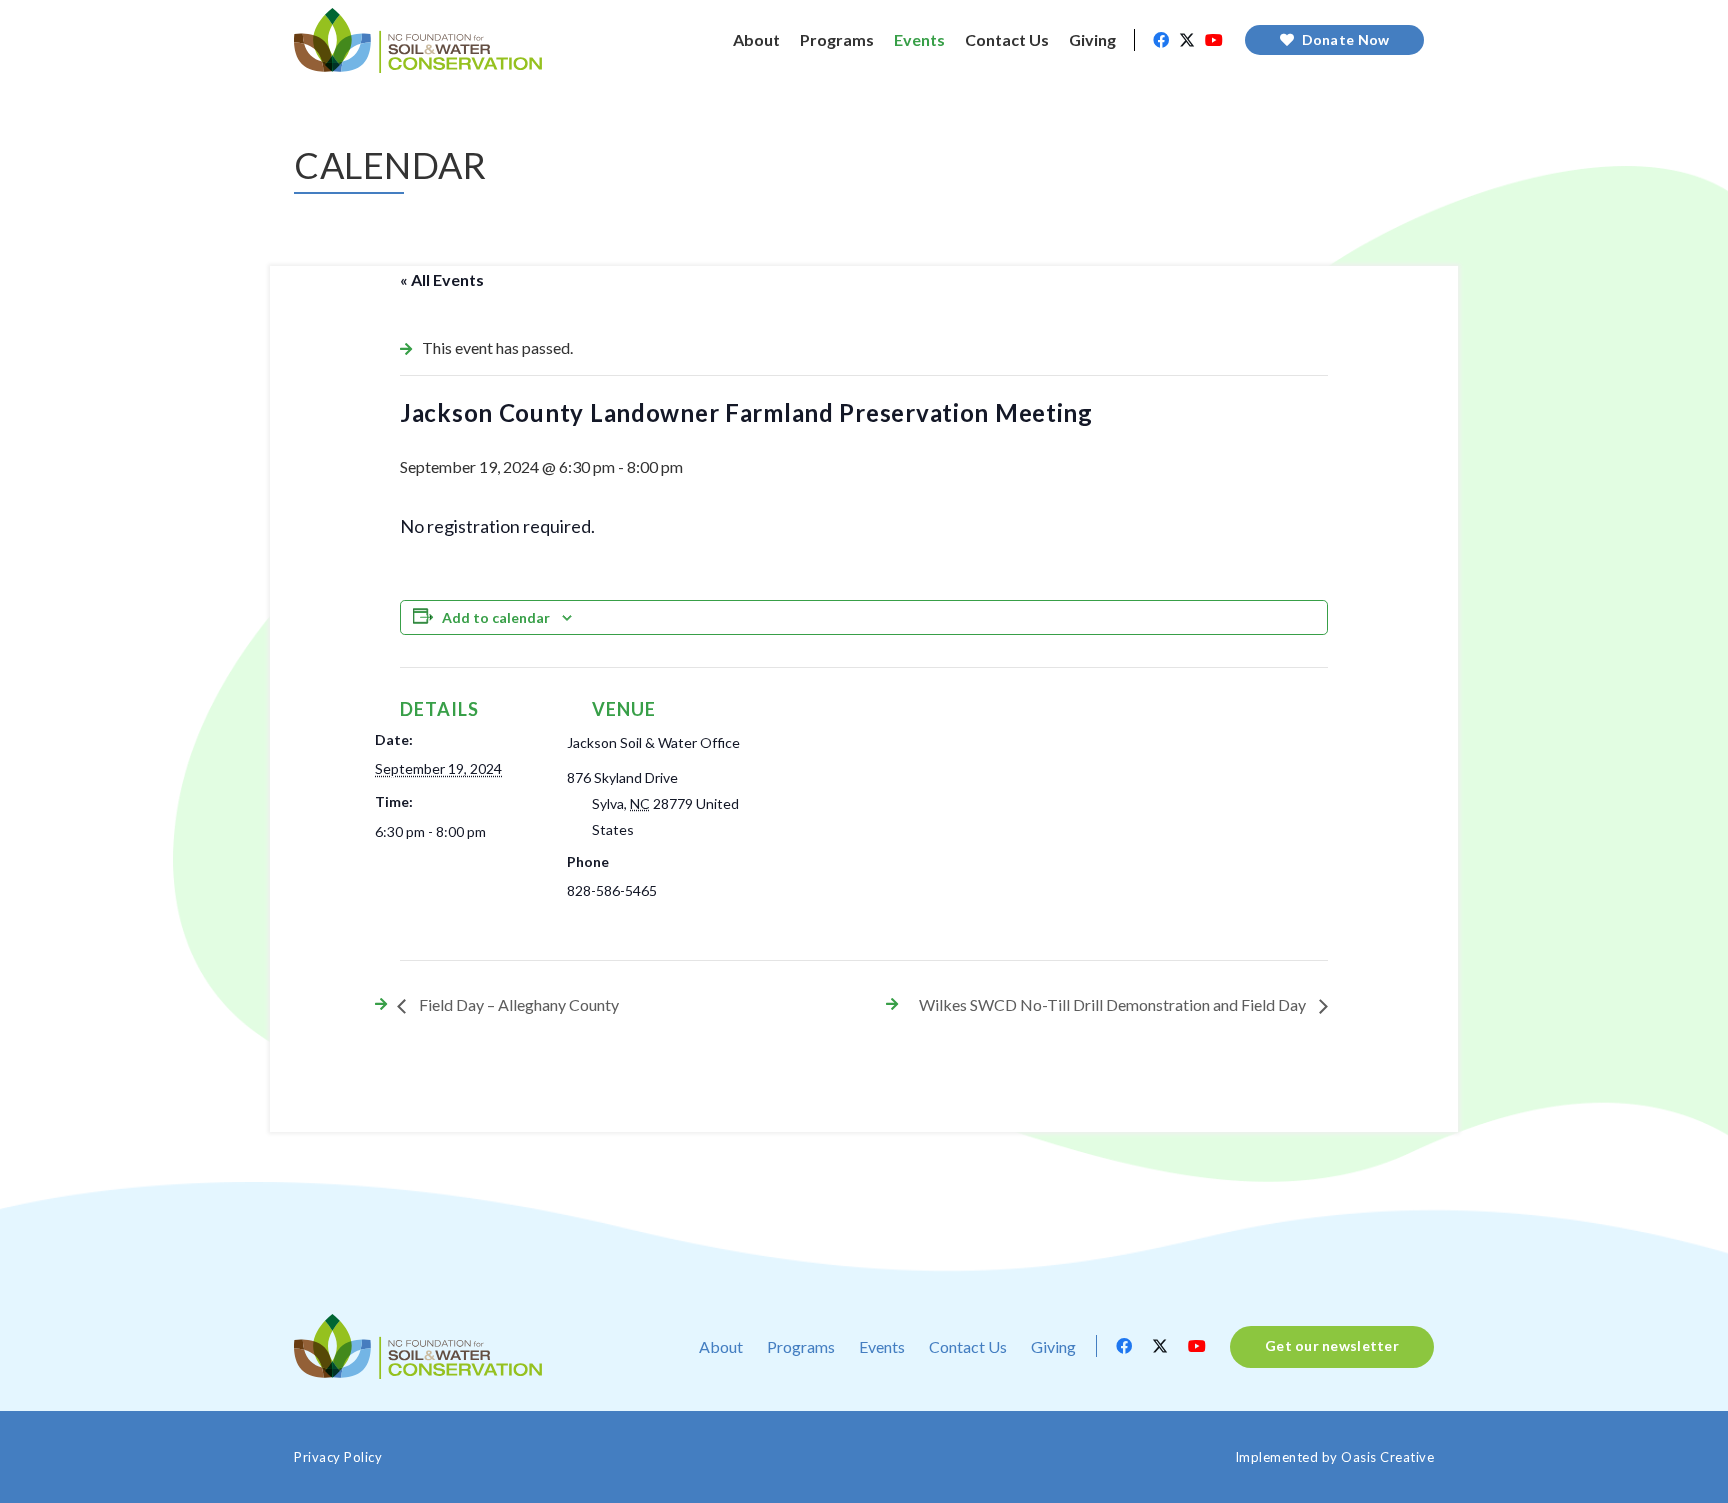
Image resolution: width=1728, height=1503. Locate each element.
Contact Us (968, 1346)
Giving (1053, 1346)
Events (882, 1346)
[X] (1187, 40)
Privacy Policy (338, 1457)
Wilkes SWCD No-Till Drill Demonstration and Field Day (1114, 1004)
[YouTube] (1214, 40)
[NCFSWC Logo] (418, 40)
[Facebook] (1161, 40)
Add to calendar (496, 617)
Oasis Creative (1387, 1457)
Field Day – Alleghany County (517, 1004)
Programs (801, 1346)
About (721, 1346)
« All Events (442, 279)
